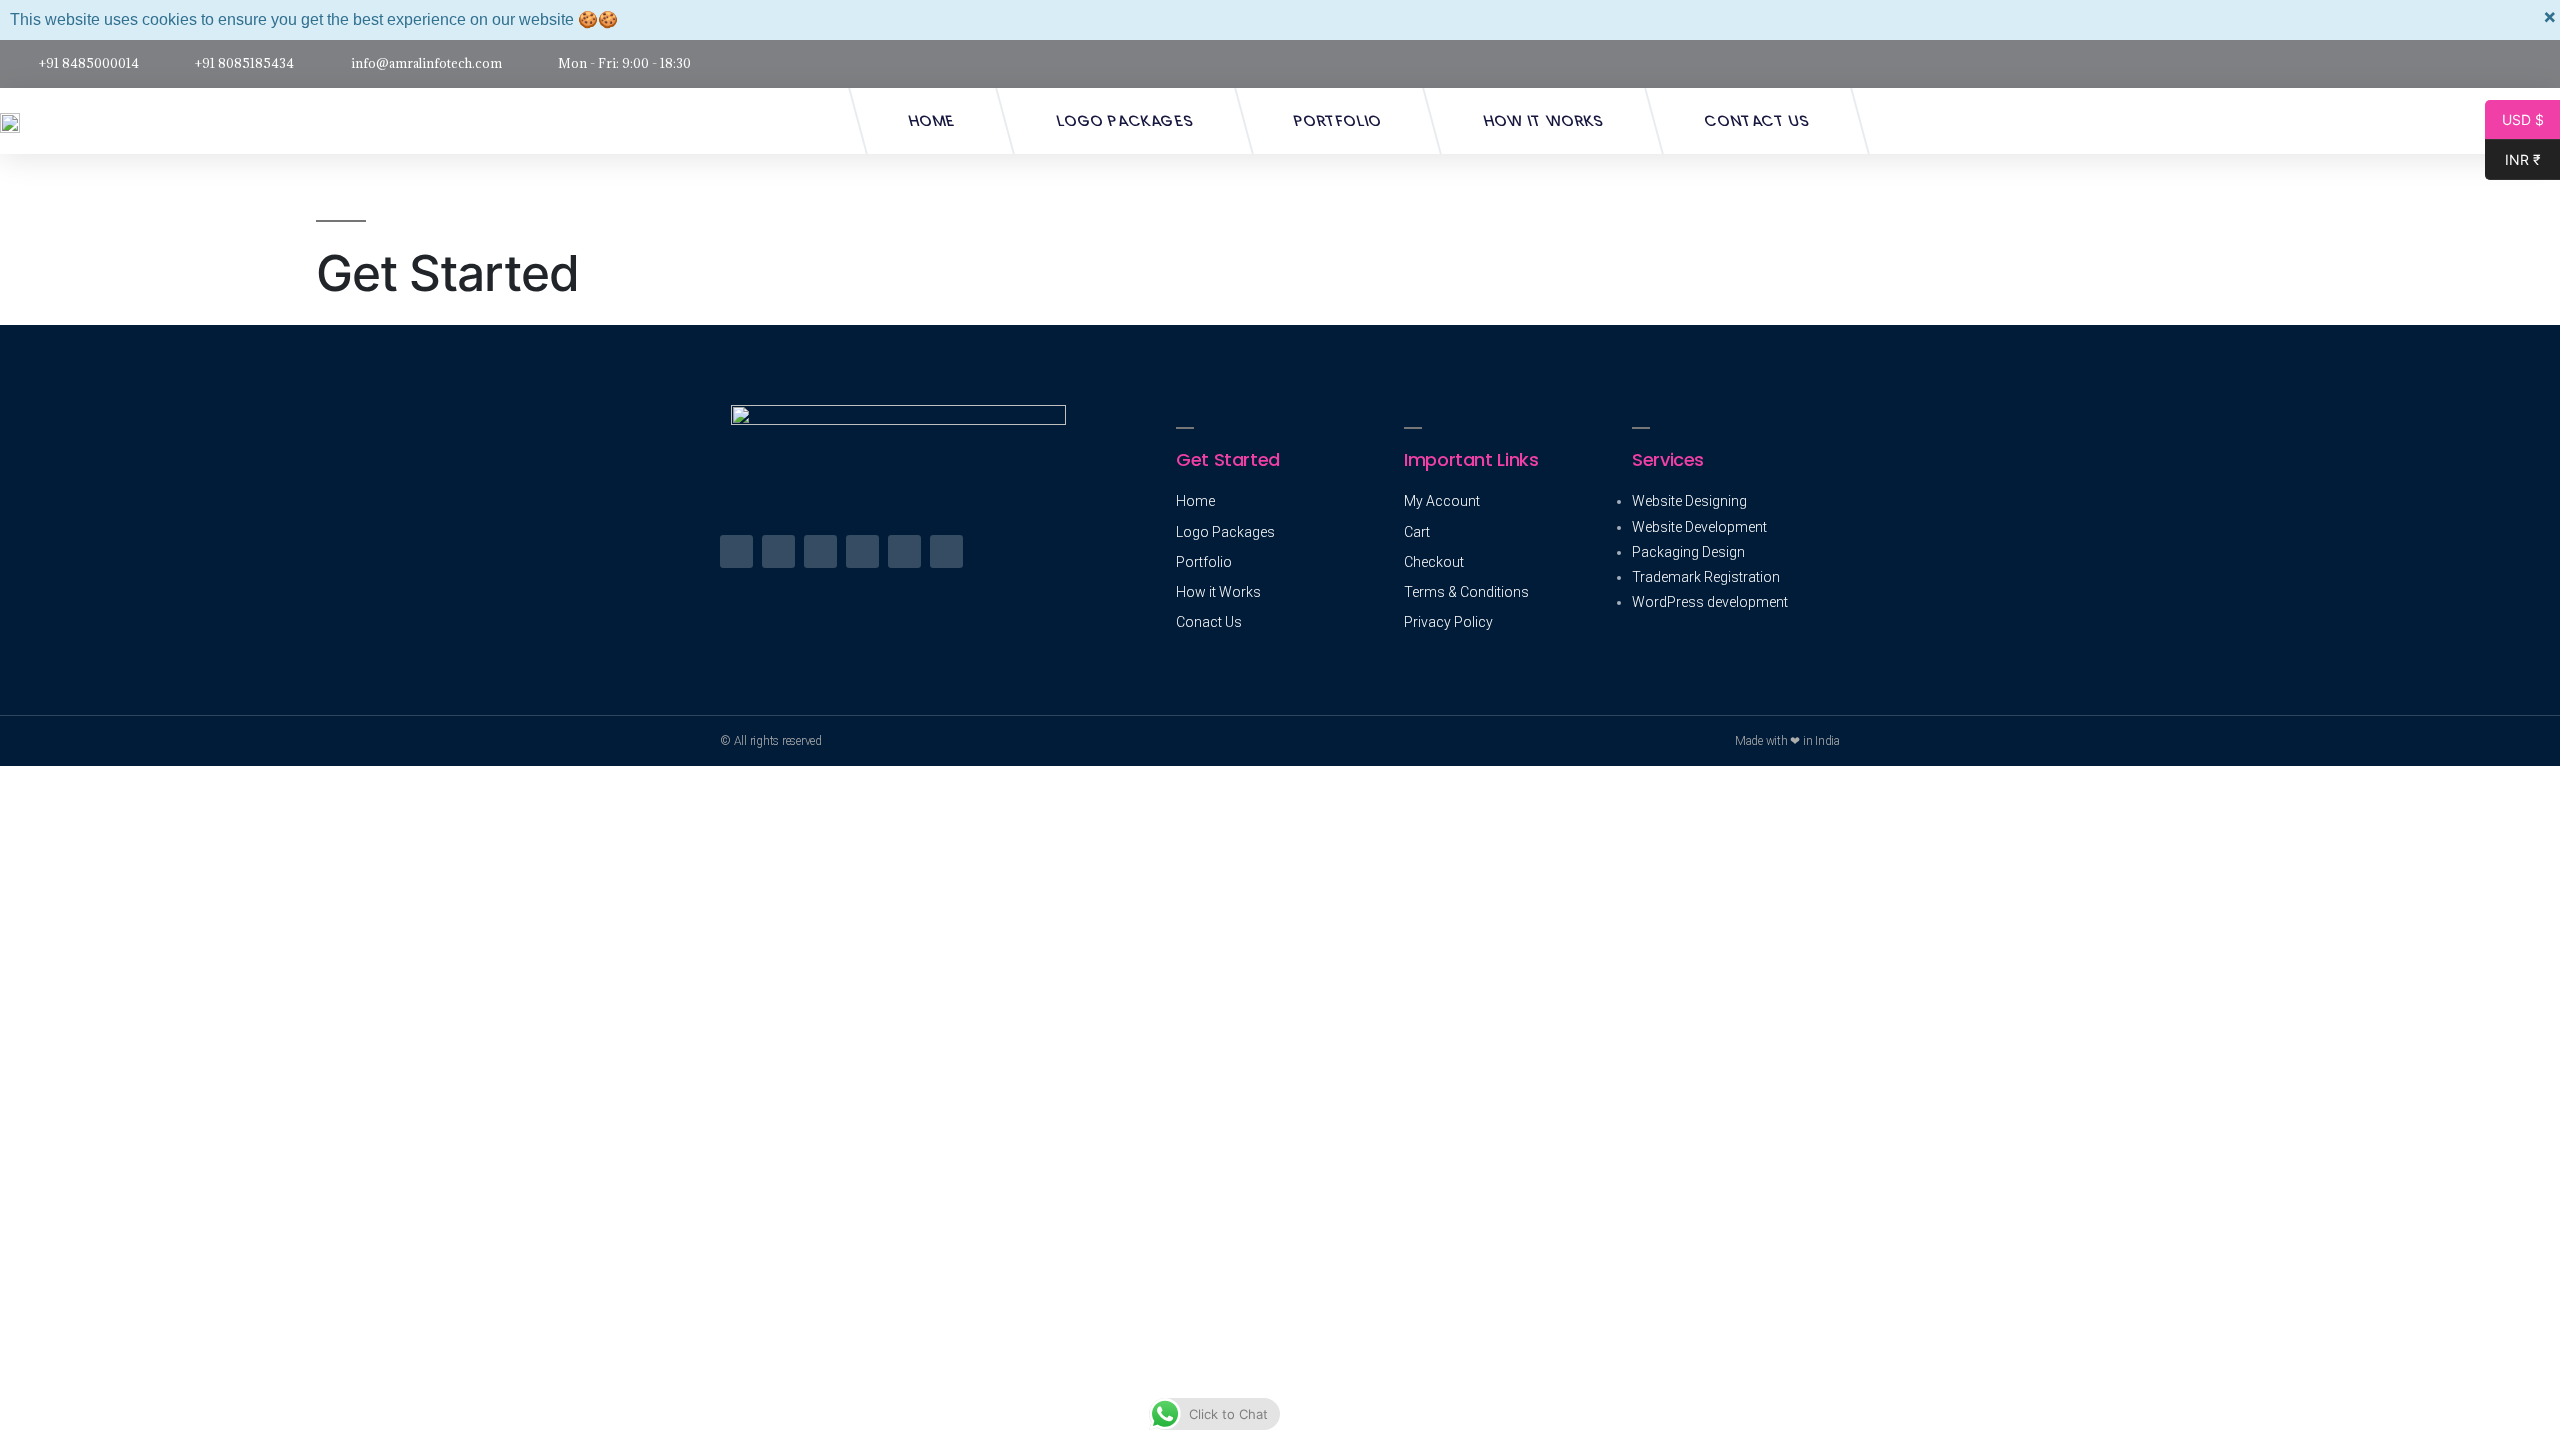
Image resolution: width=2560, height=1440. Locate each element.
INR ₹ (2513, 160)
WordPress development (1710, 602)
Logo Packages (1124, 120)
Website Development (1699, 527)
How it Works (1543, 120)
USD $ (2514, 120)
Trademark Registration (1706, 577)
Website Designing (1689, 501)
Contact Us (1757, 120)
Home (931, 120)
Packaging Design (1688, 552)
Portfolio (1337, 120)
